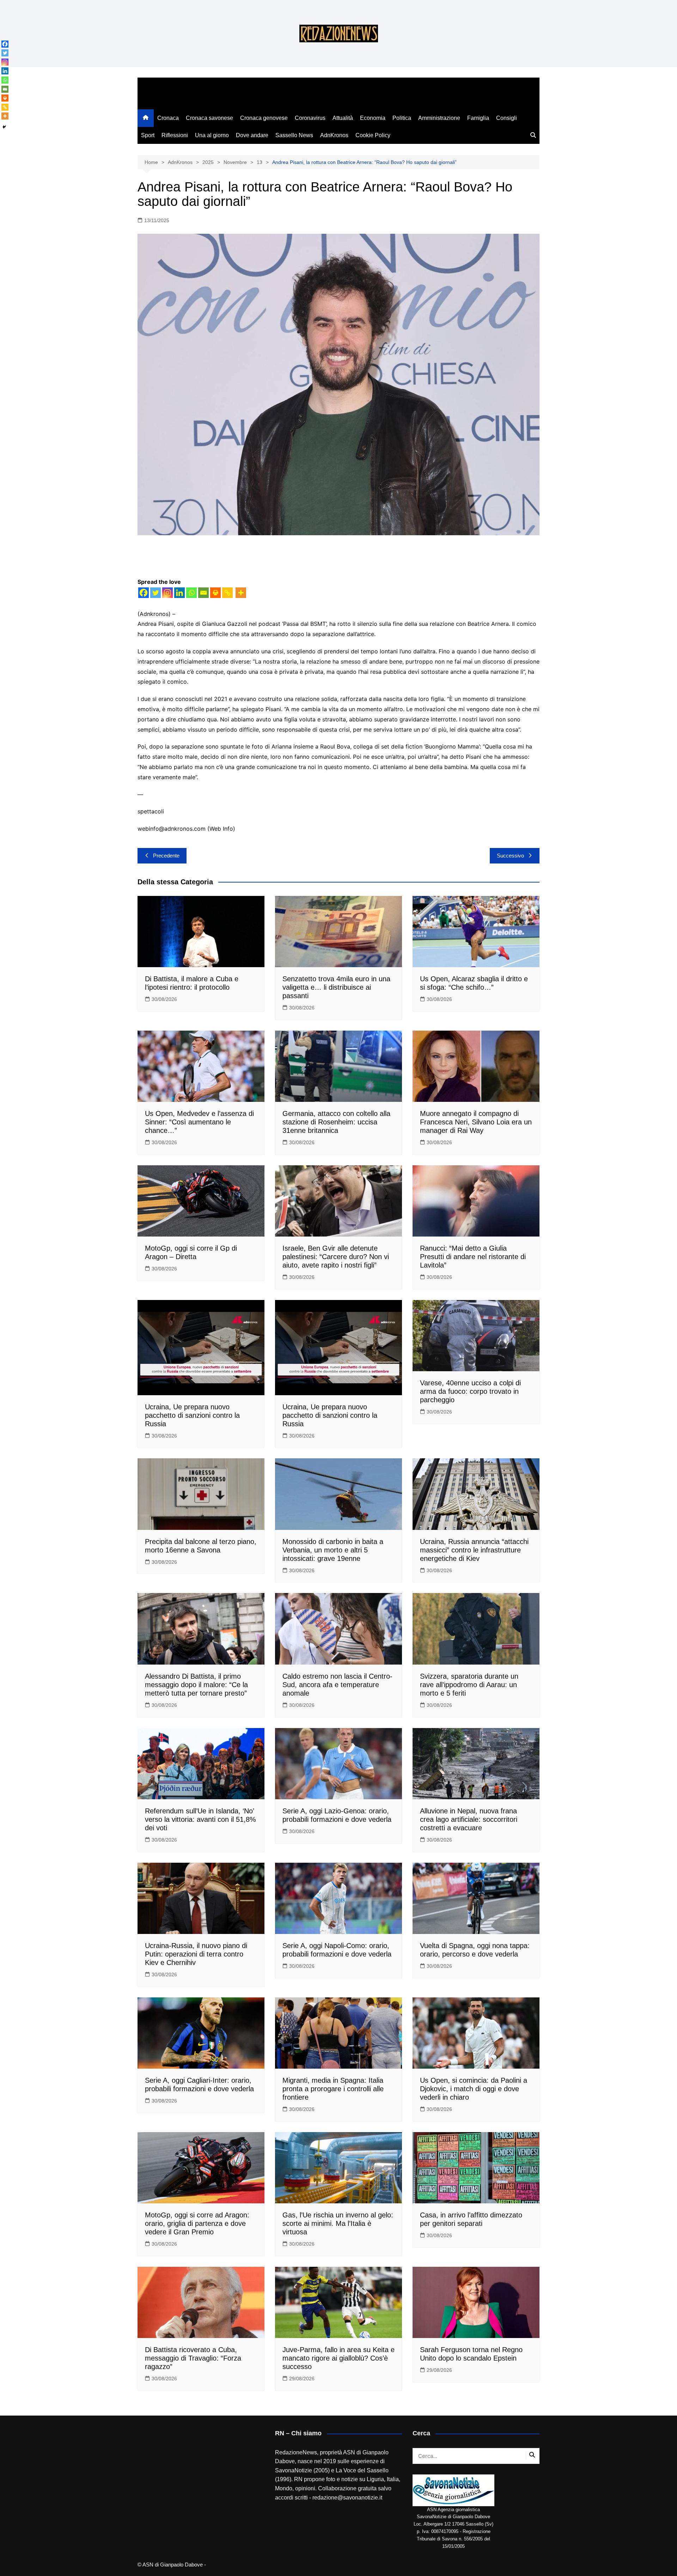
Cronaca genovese (264, 118)
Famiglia (478, 118)
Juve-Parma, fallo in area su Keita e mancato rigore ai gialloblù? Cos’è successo (338, 2358)
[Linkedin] (179, 593)
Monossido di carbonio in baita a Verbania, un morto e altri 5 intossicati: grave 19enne (333, 1550)
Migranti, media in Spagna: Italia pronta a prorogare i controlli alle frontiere (333, 2089)
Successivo (510, 856)
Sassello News (294, 135)
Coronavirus (310, 118)
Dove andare (252, 135)
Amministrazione (439, 118)
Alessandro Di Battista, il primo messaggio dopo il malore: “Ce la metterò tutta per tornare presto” (196, 1685)
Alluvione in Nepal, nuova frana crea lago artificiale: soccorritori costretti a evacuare (469, 1819)
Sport (148, 135)
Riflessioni (175, 135)
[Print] (215, 593)
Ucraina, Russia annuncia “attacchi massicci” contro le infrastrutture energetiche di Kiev (474, 1550)
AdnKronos (334, 135)
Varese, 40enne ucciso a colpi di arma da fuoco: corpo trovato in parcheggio (470, 1391)
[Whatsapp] (191, 593)
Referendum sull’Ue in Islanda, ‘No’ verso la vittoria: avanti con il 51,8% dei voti (200, 1819)
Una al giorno (212, 135)
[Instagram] (167, 593)
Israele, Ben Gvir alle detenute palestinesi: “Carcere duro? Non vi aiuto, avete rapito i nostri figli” (336, 1257)
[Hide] (4, 127)
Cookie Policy (373, 135)
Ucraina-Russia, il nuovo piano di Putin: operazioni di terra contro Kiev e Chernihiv (196, 1954)
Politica (402, 118)
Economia (373, 118)
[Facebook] (144, 593)
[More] (241, 593)
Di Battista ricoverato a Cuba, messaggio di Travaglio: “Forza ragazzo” (193, 2358)
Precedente (166, 856)
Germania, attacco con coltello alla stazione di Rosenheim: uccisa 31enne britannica (336, 1122)
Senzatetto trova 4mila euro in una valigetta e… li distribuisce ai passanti (336, 987)
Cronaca (168, 118)
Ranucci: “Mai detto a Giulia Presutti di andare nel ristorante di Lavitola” (473, 1257)
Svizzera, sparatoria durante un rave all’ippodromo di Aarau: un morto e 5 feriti (469, 1685)
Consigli (507, 118)
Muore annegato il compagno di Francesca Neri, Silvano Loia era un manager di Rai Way (476, 1122)
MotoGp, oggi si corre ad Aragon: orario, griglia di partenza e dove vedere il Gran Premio (197, 2223)
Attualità (343, 118)
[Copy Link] (227, 593)
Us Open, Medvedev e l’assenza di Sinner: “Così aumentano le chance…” (199, 1122)
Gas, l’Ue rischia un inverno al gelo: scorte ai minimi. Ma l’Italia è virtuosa (338, 2223)
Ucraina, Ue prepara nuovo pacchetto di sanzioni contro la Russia (192, 1415)
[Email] (203, 593)
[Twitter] (155, 593)
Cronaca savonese (209, 118)
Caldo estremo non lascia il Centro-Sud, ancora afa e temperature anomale (337, 1685)
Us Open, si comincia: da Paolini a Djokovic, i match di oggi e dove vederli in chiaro (474, 2089)
